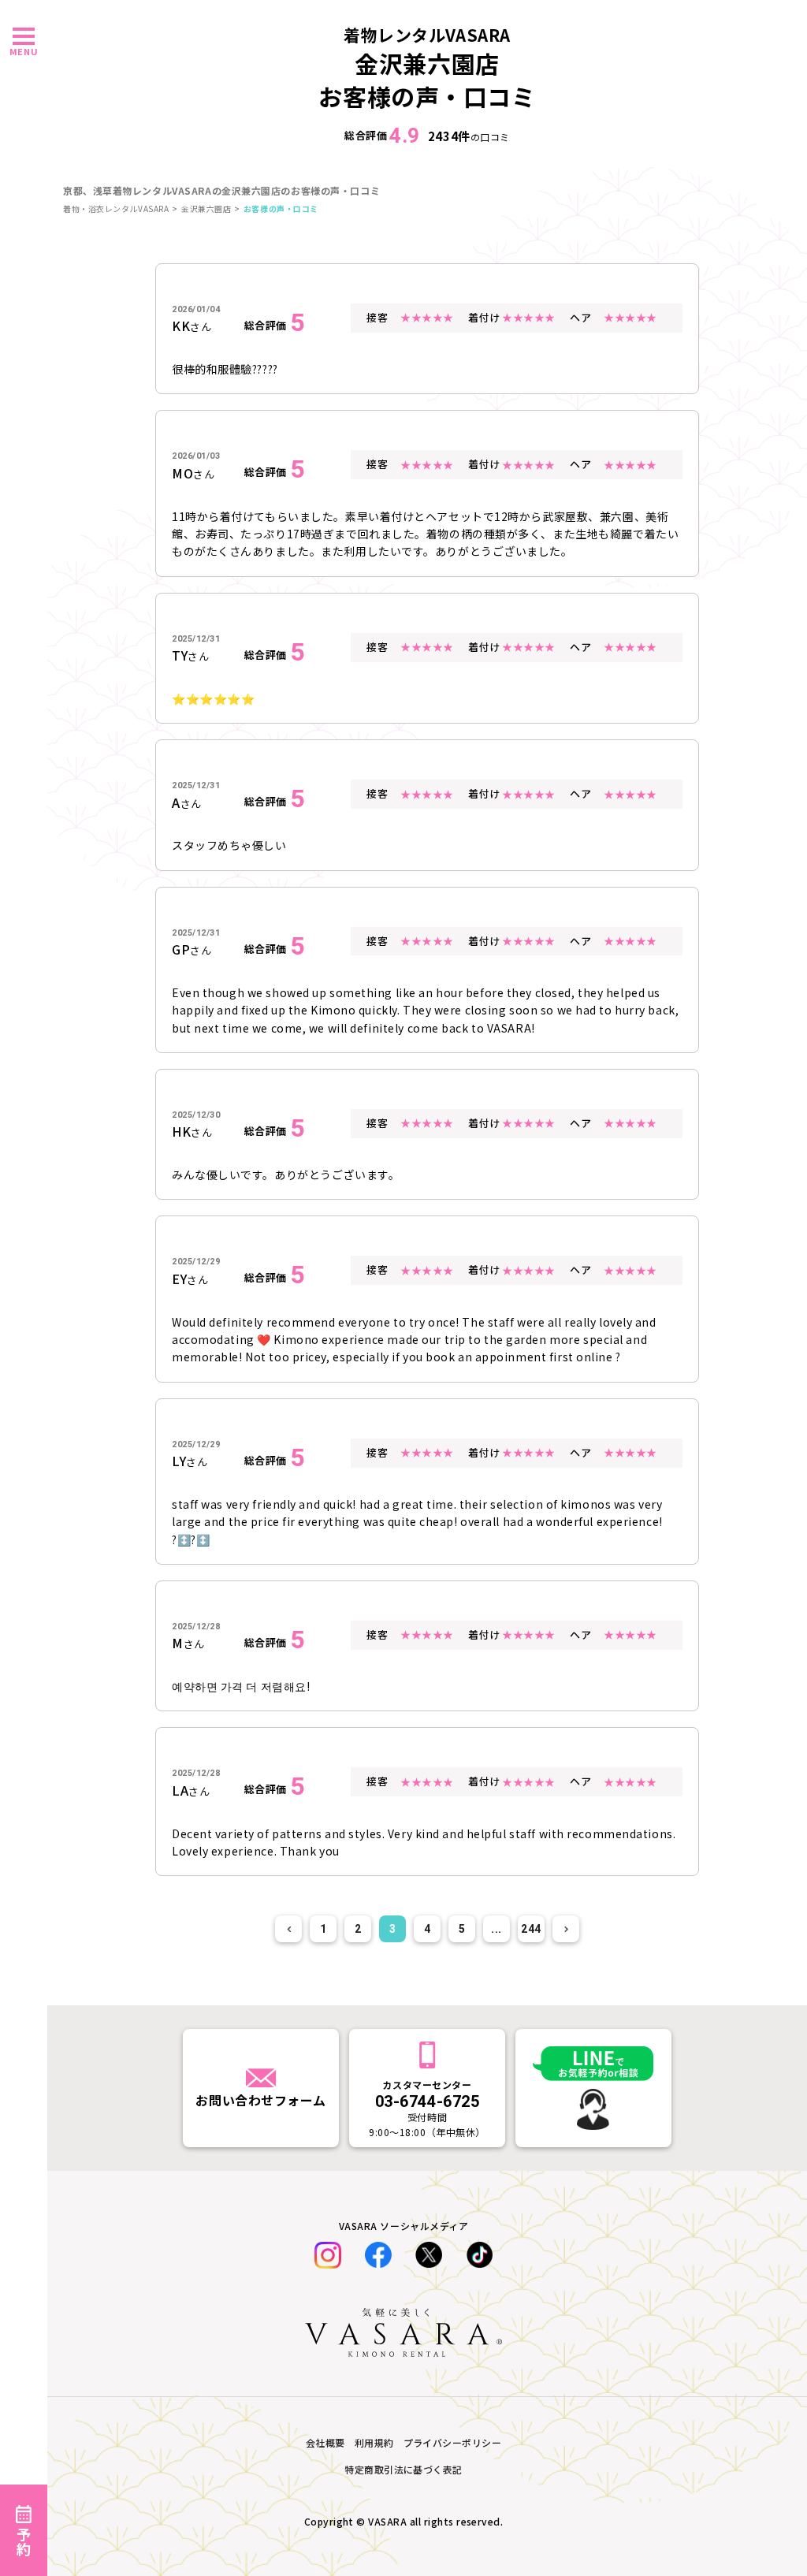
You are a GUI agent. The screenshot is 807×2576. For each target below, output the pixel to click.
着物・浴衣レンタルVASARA (116, 208)
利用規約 (374, 2442)
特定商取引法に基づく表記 (403, 2469)
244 (531, 1929)
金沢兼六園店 (206, 208)
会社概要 (325, 2442)
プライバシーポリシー (453, 2442)
